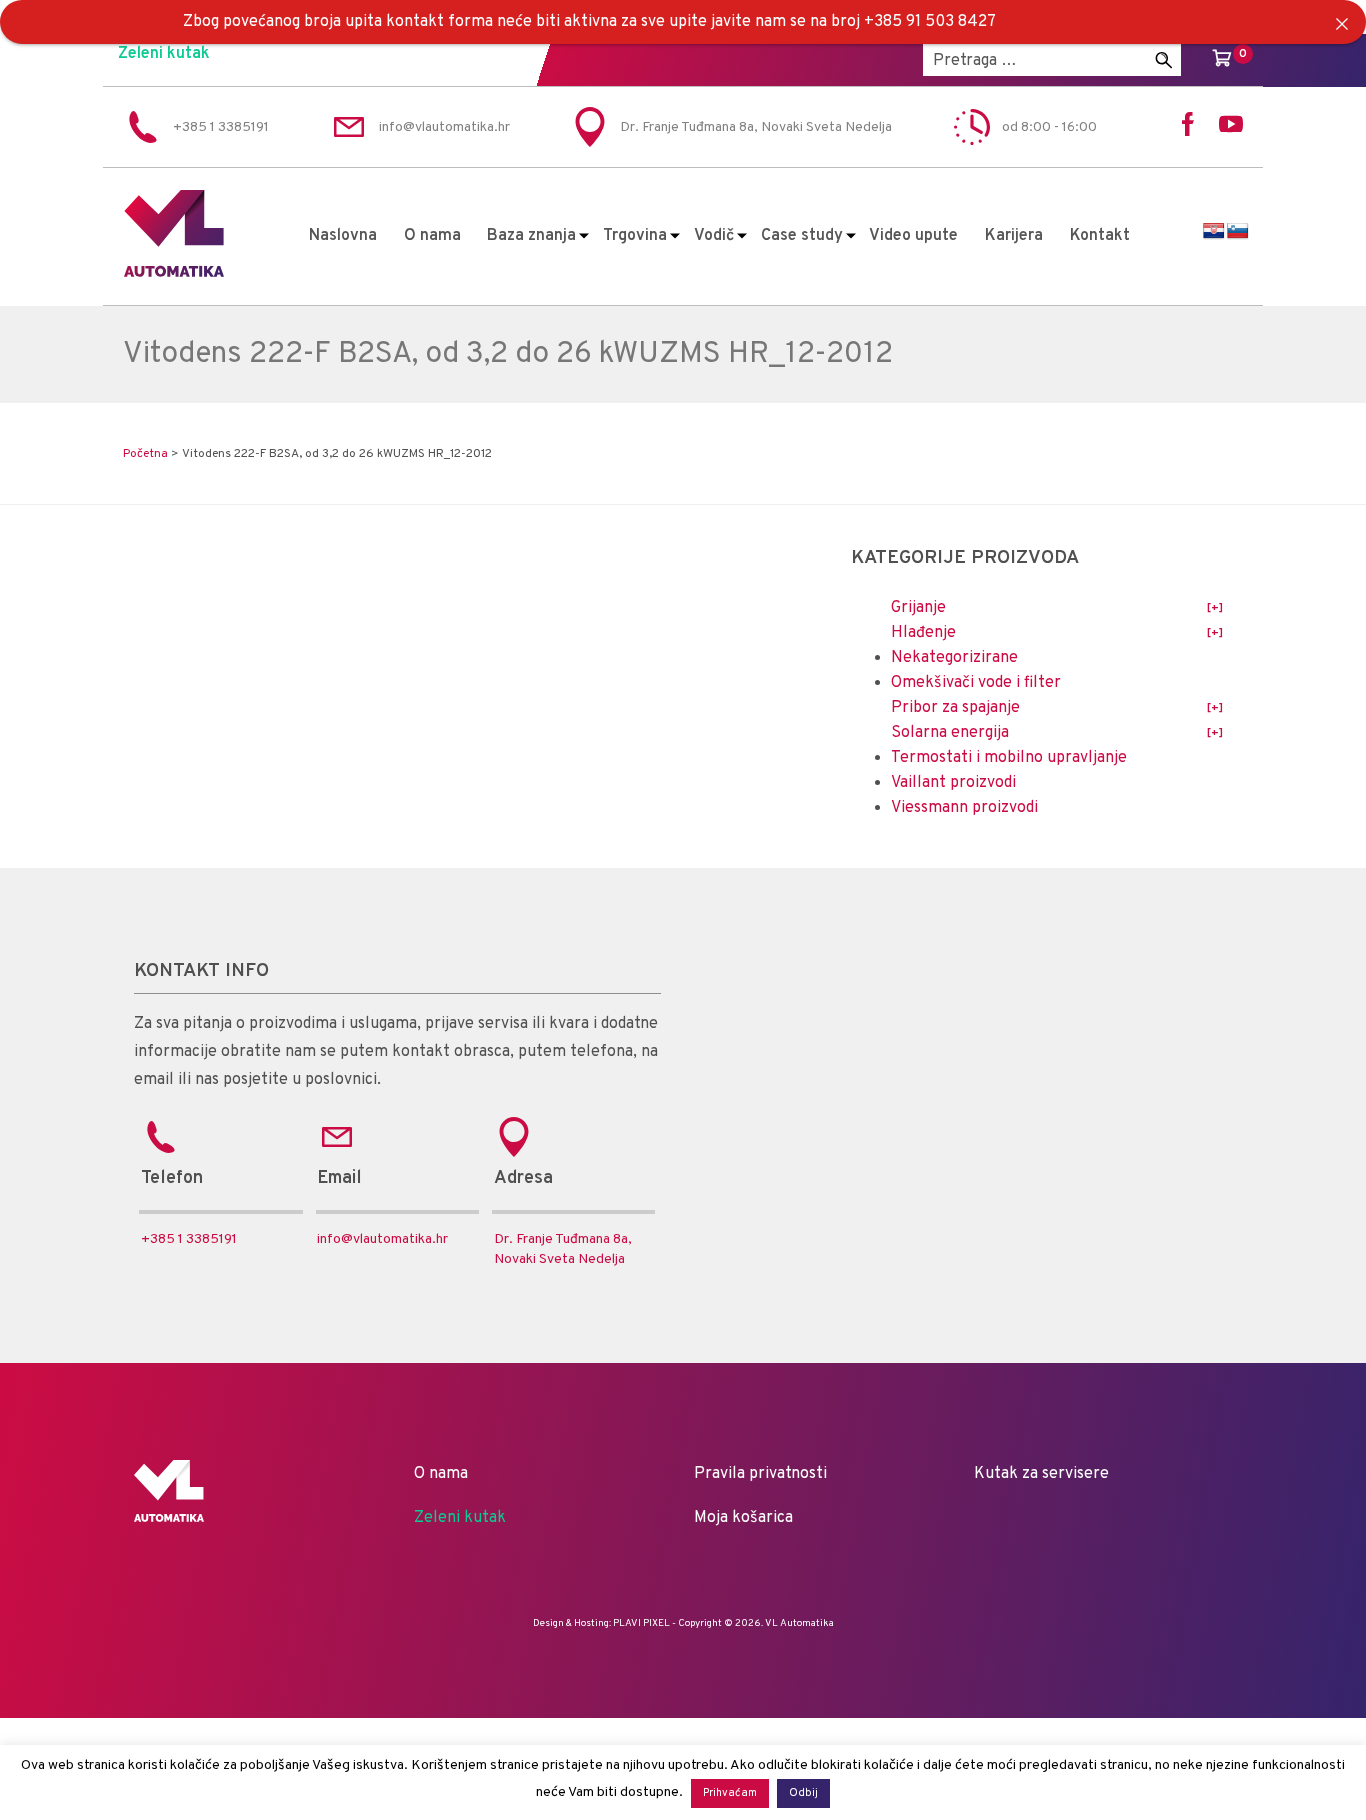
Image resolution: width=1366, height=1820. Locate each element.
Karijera (1014, 236)
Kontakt (1100, 236)
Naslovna (343, 236)
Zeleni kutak (164, 54)
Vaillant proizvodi (953, 783)
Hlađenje (923, 633)
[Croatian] (1214, 231)
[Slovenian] (1238, 231)
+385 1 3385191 (189, 1239)
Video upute (913, 236)
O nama (432, 236)
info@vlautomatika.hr (382, 1239)
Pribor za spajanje (955, 708)
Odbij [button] (803, 1793)
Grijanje (918, 608)
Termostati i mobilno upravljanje (1009, 758)
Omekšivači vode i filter (976, 683)
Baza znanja (531, 236)
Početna (145, 454)
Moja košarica (743, 1518)
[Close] (1342, 24)
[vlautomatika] (174, 273)
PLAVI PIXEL (641, 1623)
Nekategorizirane (954, 658)
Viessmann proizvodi (964, 808)
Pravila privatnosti (760, 1474)
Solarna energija (950, 733)
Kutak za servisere (1041, 1474)
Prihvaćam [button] (730, 1793)
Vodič (714, 236)
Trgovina (635, 236)
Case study (802, 236)
